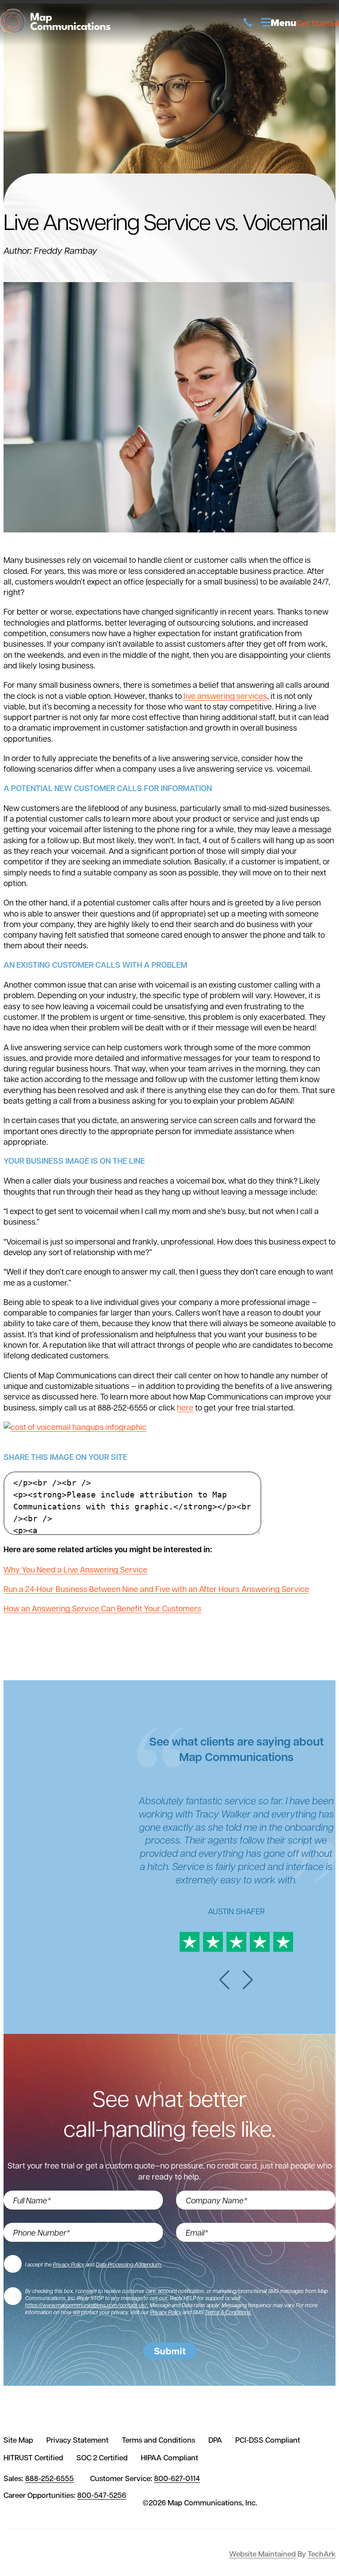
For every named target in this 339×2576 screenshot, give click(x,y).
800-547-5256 (102, 2495)
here (185, 1407)
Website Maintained (262, 2554)
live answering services (225, 696)
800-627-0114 (177, 2478)
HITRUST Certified (33, 2458)
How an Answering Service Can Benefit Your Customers (102, 1608)
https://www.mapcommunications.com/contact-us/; (87, 2305)
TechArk (322, 2554)
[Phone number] (248, 23)
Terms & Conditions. (228, 2312)
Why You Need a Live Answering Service (75, 1569)
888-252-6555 (49, 2478)
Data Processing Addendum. (129, 2264)
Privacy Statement (77, 2440)
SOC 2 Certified (102, 2458)
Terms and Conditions (158, 2440)
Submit (170, 2351)
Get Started (318, 23)
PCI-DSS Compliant (268, 2440)
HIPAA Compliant (169, 2458)
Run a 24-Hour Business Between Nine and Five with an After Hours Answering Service (156, 1589)
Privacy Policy (69, 2264)
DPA (215, 2440)
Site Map (18, 2440)
